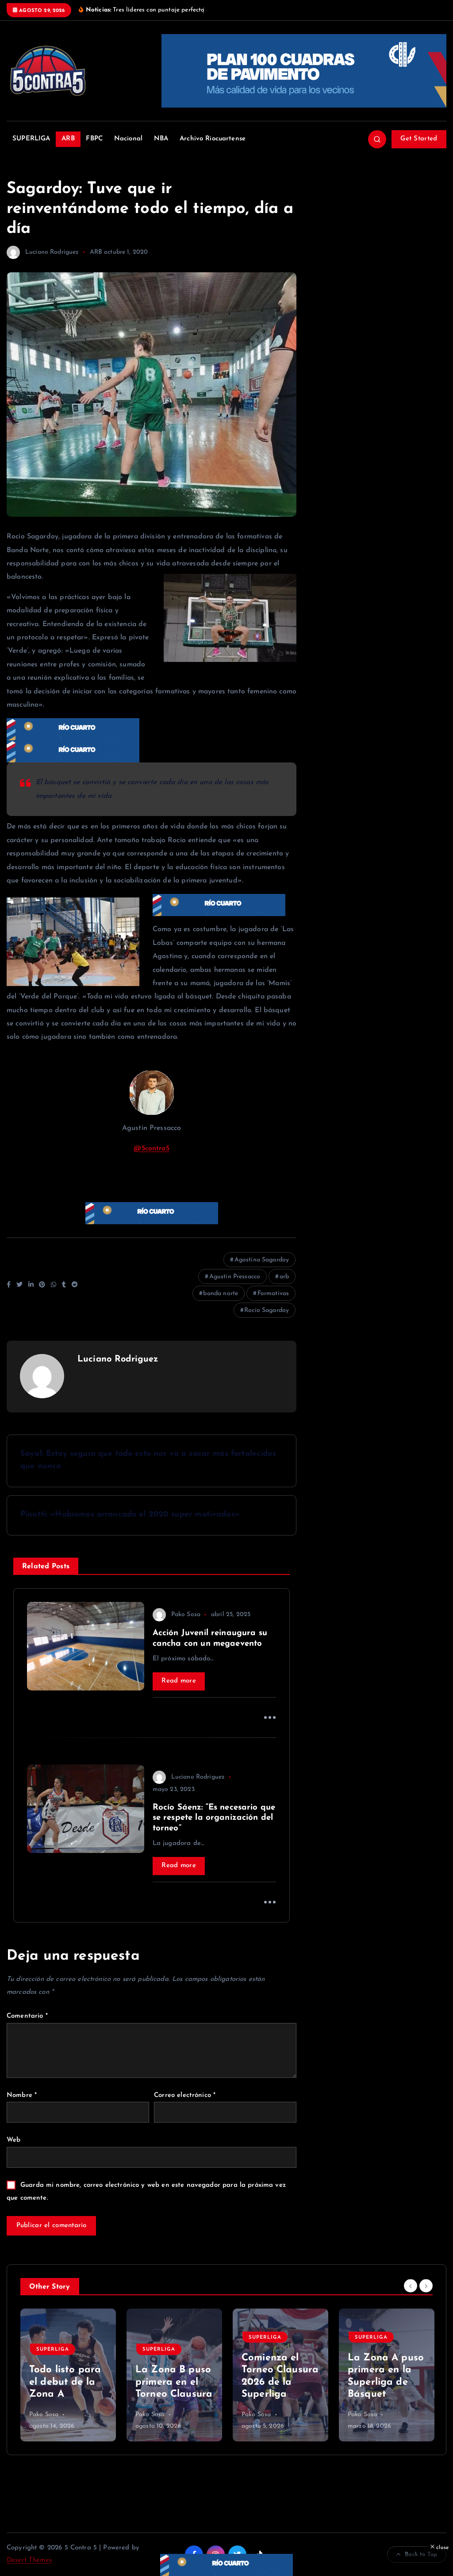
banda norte (221, 1294)
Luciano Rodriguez (52, 252)
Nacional (128, 139)
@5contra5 (151, 1149)
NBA (161, 139)
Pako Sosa (186, 1615)
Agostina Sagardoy (262, 1260)
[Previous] (411, 2286)
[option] (68, 2375)
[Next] (426, 2286)
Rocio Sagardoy (267, 1310)
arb (284, 1277)
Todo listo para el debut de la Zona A (65, 2382)
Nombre (22, 2095)
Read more (179, 1681)
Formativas (273, 1294)
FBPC (94, 139)
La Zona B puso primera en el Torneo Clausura (174, 2382)
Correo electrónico (185, 2095)
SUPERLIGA (31, 139)
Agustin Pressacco (235, 1277)
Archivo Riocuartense (213, 139)
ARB (68, 139)
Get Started (419, 139)
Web (13, 2140)
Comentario (27, 2016)
